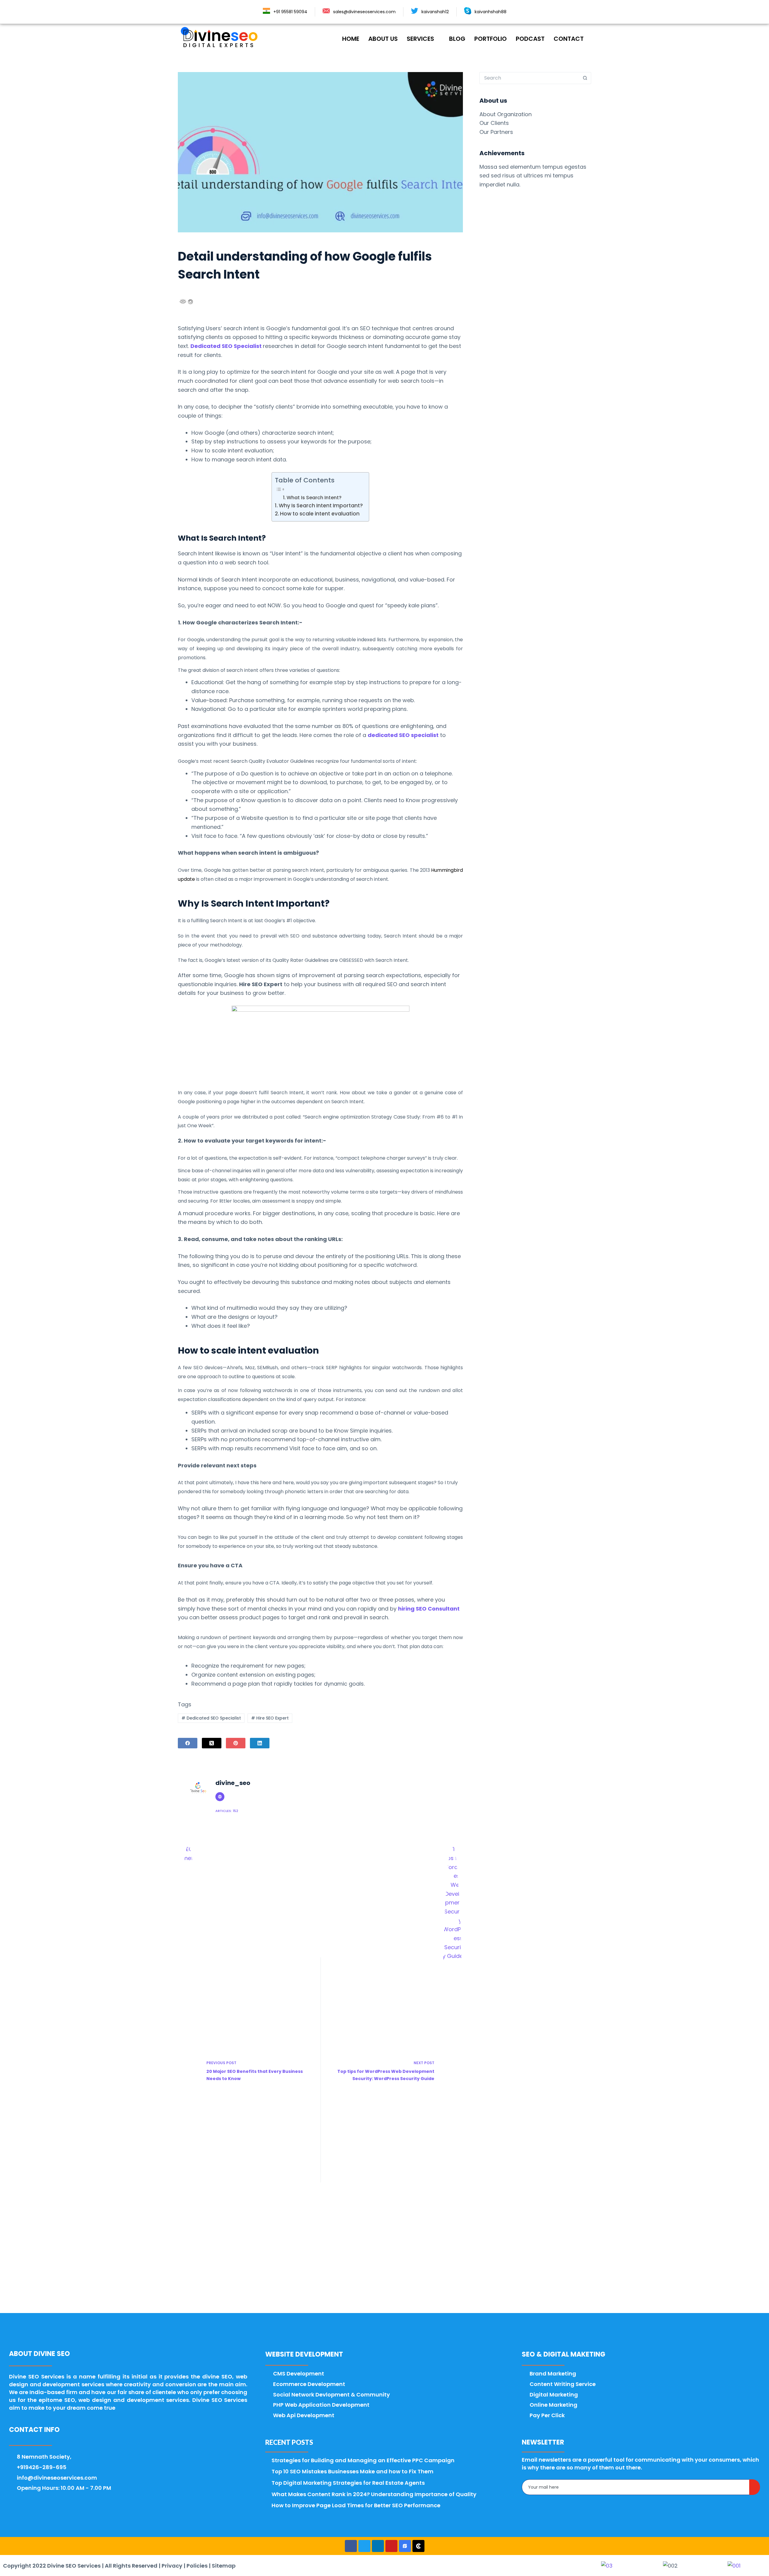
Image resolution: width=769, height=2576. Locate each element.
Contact (569, 39)
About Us (383, 39)
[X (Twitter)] (212, 1743)
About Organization (506, 114)
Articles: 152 (227, 1811)
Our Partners (496, 132)
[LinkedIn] (260, 1743)
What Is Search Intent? (314, 498)
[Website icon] (220, 1797)
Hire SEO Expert (270, 1718)
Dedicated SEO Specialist (211, 1718)
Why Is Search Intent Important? (321, 506)
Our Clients (494, 123)
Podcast (530, 39)
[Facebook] (188, 1743)
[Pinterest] (236, 1743)
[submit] (755, 2487)
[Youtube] (391, 2546)
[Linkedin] (378, 2546)
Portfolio (491, 39)
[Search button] (585, 78)
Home (351, 39)
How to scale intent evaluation (320, 514)
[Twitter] (364, 2546)
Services (420, 39)
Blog (457, 39)
